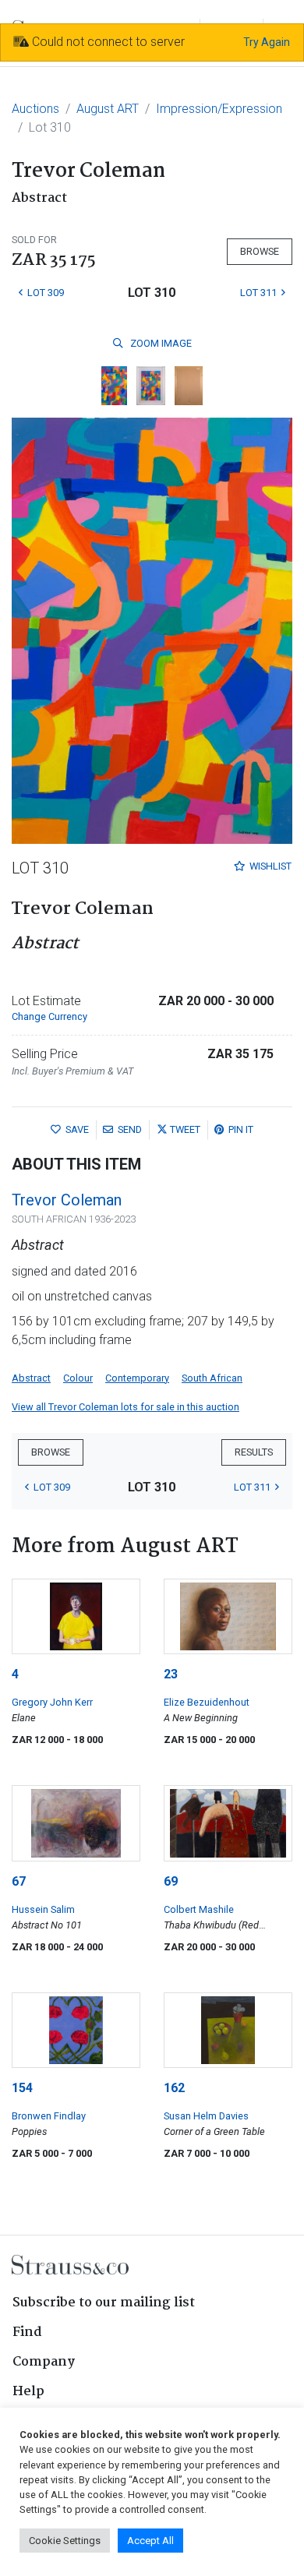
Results (254, 1452)
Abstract (31, 1378)
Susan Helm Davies (206, 2116)
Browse (260, 251)
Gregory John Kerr (52, 1702)
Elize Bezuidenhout (207, 1702)
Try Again (267, 42)
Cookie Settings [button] (65, 2541)
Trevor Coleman (67, 1200)
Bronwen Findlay (49, 2116)
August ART (108, 109)
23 (171, 1674)
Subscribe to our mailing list (104, 2303)
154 (22, 2088)
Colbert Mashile (199, 1909)
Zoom (160, 343)
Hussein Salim (43, 1909)
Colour (78, 1378)
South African (212, 1378)
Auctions (35, 109)
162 (174, 2088)
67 (19, 1881)
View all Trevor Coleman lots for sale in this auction (125, 1407)
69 (171, 1881)
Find (27, 2333)
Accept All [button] (150, 2541)
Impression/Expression (219, 109)
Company (44, 2362)
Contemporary (137, 1378)
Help (28, 2392)
